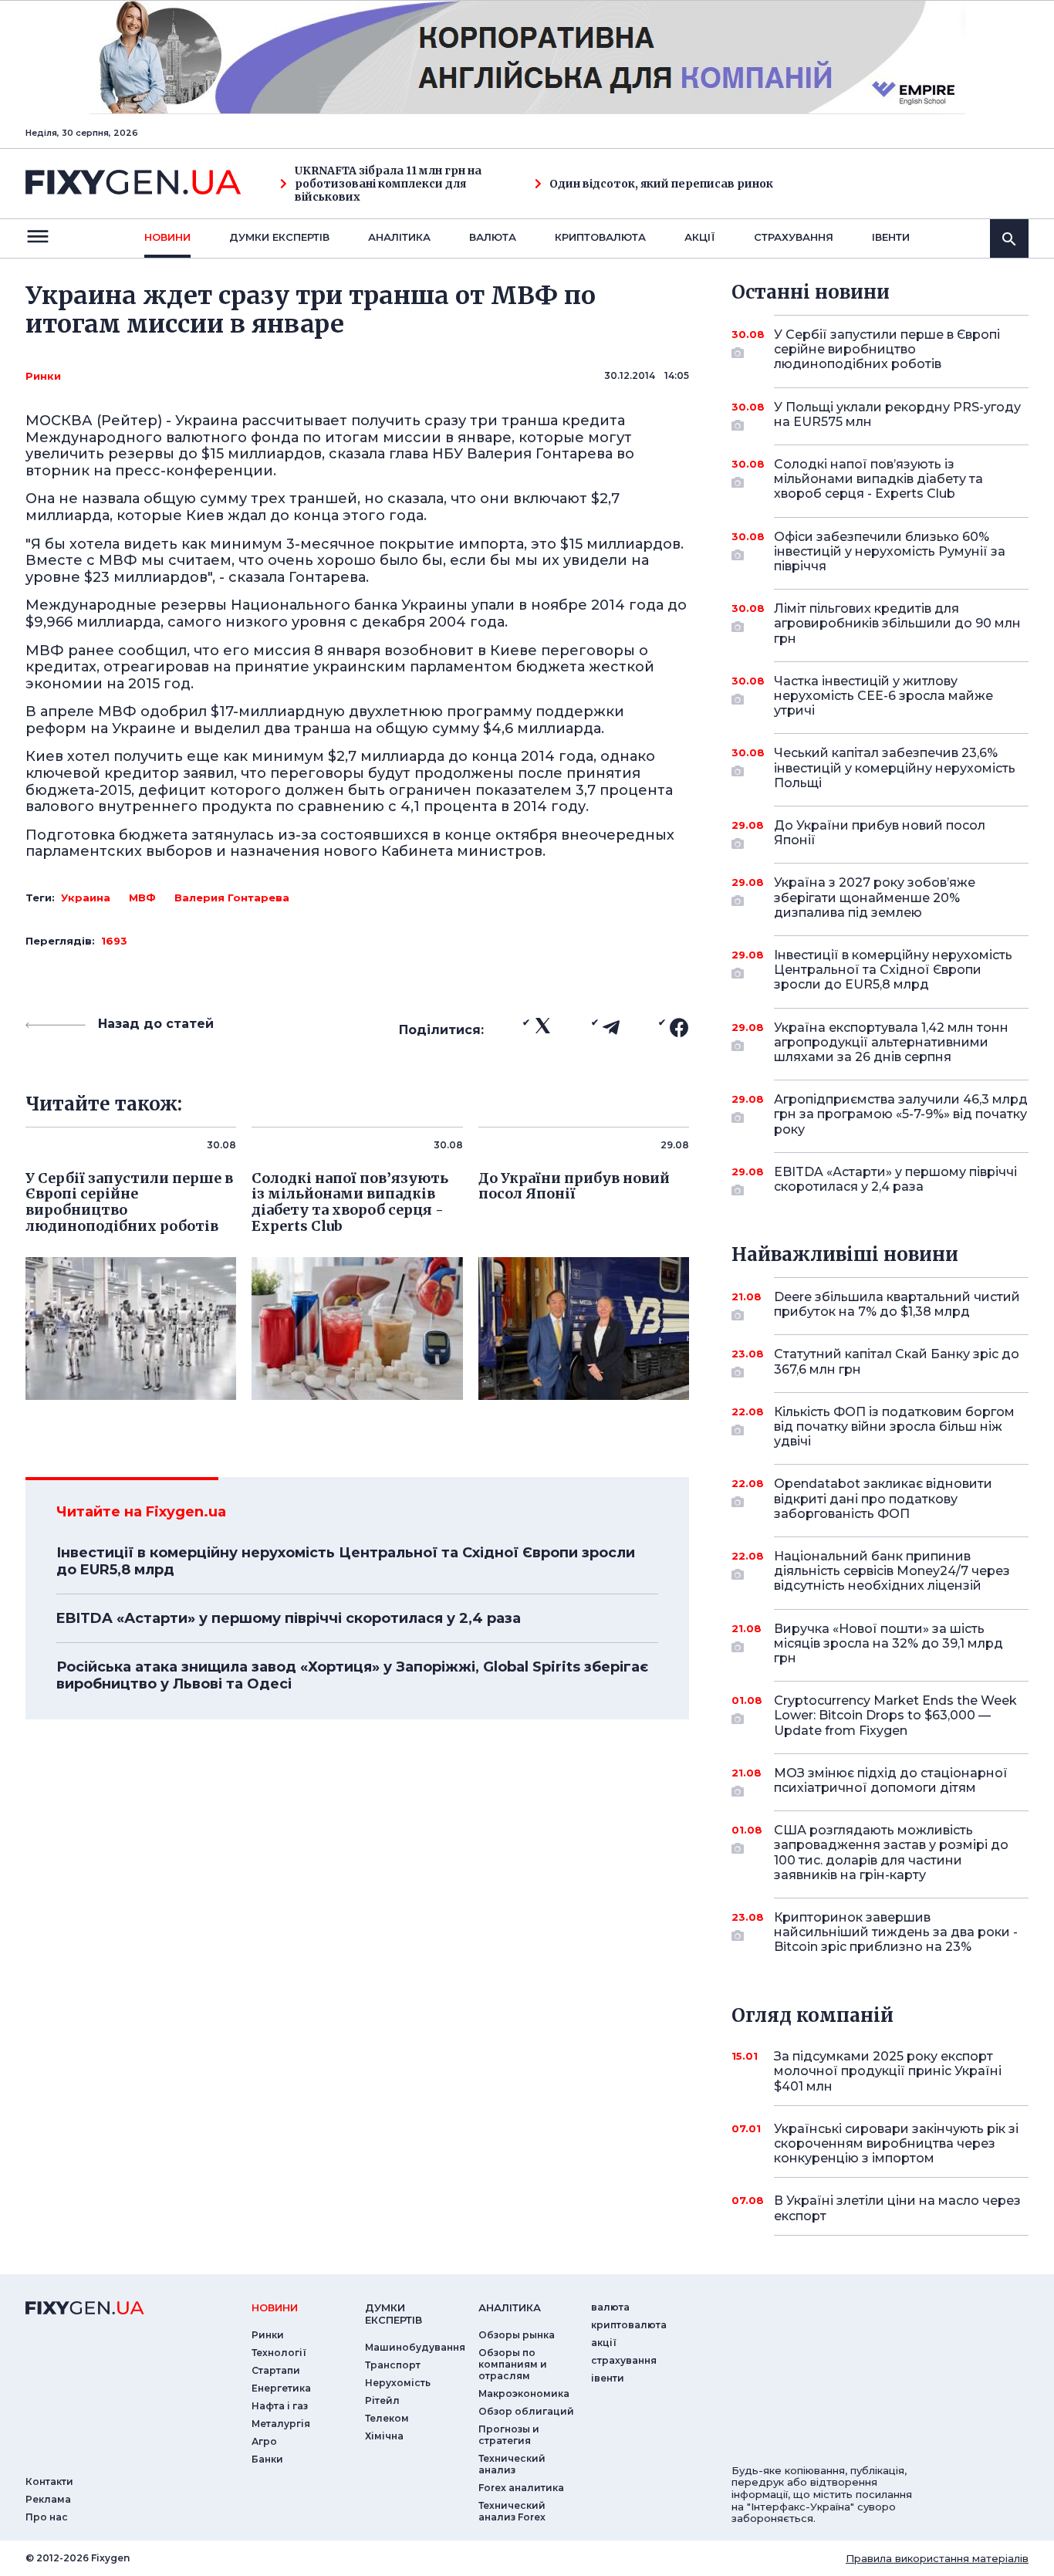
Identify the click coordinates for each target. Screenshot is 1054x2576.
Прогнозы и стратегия (509, 2435)
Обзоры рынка (517, 2335)
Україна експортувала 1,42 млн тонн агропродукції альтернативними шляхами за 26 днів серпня (891, 1042)
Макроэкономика (524, 2393)
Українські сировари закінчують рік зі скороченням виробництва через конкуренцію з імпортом (896, 2143)
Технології (279, 2353)
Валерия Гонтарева (232, 898)
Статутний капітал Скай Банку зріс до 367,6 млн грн (897, 1361)
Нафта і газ (280, 2406)
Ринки (43, 376)
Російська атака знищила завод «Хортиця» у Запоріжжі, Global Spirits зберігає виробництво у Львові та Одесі (352, 1675)
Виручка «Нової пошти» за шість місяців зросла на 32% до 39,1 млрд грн (888, 1643)
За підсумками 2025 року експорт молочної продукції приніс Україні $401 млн (888, 2071)
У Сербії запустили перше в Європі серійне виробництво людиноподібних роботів (887, 349)
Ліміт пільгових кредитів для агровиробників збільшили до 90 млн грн (897, 623)
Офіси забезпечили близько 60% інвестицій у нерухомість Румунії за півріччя (890, 551)
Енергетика (281, 2388)
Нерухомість (398, 2383)
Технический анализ (512, 2464)
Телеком (387, 2418)
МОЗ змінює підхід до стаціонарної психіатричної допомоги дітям (891, 1780)
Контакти (49, 2481)
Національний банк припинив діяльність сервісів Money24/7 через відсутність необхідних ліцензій (892, 1571)
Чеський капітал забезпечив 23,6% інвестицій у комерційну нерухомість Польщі (895, 767)
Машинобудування (415, 2347)
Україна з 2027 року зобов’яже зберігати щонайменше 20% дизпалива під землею (875, 897)
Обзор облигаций (526, 2411)
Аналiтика (399, 237)
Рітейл (382, 2400)
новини (167, 237)
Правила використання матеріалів (937, 2558)
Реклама (48, 2499)
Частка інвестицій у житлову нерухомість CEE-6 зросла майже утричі (883, 696)
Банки (267, 2459)
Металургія (281, 2424)
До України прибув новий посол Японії (880, 833)
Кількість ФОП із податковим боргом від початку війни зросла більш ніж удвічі (894, 1427)
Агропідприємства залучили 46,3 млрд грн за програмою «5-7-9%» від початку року (901, 1114)
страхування (794, 237)
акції (700, 237)
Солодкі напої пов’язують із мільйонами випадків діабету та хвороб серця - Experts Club (878, 479)
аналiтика (510, 2307)
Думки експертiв (279, 237)
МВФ (142, 898)
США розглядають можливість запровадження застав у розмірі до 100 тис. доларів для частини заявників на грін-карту (891, 1853)
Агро (264, 2441)
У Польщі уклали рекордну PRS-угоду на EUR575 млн (897, 414)
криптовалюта (600, 237)
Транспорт (393, 2365)
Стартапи (276, 2370)
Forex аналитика (521, 2488)
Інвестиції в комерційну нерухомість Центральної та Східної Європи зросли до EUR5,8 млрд (346, 1561)
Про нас (47, 2517)
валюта (493, 237)
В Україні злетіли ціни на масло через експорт (897, 2208)
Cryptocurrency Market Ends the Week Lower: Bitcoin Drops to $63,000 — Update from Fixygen (895, 1715)
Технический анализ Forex (512, 2511)
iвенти (891, 237)
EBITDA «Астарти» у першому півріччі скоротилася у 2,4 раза (289, 1618)
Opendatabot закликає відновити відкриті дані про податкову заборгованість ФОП (883, 1498)
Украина (86, 898)
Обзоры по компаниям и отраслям (513, 2364)
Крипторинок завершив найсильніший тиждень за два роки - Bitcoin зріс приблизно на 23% (896, 1932)
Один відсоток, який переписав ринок (661, 184)
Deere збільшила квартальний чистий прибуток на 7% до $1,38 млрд (897, 1304)
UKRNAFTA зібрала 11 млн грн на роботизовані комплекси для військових (388, 184)
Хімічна (384, 2436)
